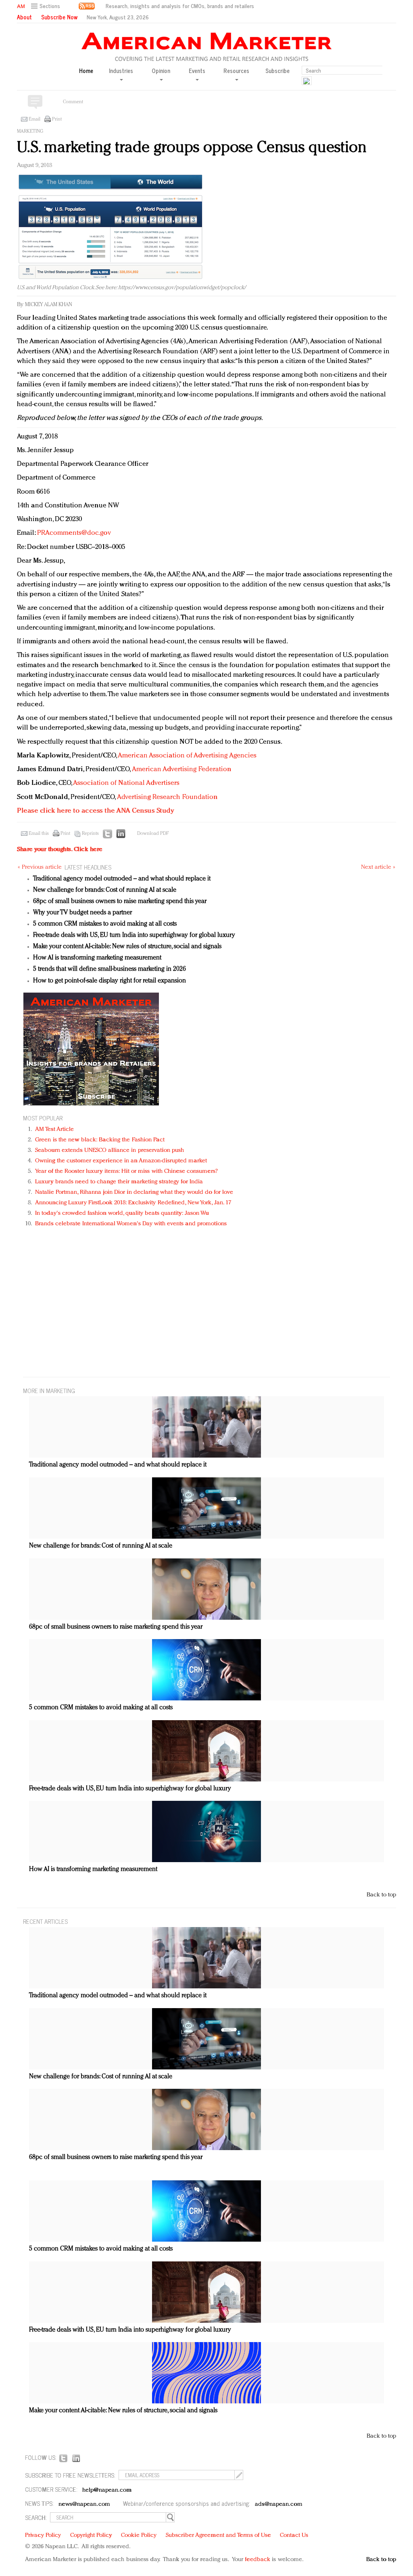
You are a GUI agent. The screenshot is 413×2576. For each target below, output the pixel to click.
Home (86, 71)
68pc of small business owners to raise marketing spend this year (120, 901)
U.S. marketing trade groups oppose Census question (192, 148)
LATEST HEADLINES (88, 867)
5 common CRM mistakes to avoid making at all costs (105, 924)
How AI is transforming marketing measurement (97, 958)
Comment (73, 102)
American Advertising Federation (182, 769)
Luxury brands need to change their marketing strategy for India (119, 1182)
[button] (47, 6)
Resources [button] (236, 71)
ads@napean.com (278, 2504)
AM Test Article (55, 1129)
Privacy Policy (43, 2535)
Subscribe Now (59, 17)
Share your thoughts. (60, 850)
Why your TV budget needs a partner (82, 913)
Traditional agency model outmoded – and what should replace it (122, 879)
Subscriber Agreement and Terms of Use (218, 2535)
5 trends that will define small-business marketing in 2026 (110, 969)
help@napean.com (107, 2490)
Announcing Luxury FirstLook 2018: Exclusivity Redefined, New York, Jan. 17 (133, 1203)
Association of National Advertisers (126, 783)
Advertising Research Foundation (167, 797)
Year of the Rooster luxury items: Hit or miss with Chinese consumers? (126, 1171)
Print (57, 119)
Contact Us (294, 2535)
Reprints (90, 834)
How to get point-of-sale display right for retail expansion (110, 981)
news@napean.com (84, 2504)
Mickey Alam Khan (49, 305)
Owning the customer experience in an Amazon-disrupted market (121, 1161)
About (24, 17)
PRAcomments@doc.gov (74, 533)
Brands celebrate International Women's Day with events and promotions (131, 1224)
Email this (39, 834)
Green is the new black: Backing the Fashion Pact (100, 1140)
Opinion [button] (161, 71)
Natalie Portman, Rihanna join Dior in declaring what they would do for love (134, 1192)
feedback (258, 2560)
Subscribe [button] (277, 71)
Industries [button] (121, 71)
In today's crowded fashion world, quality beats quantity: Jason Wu (122, 1213)
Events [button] (197, 71)
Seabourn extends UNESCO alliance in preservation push (110, 1150)
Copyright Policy (91, 2535)
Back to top (381, 1895)
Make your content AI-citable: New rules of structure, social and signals (127, 947)
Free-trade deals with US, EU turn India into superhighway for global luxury (134, 935)
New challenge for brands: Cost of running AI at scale (105, 890)
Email (34, 119)
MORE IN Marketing (49, 1390)
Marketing (30, 131)
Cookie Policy (139, 2535)
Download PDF (153, 834)
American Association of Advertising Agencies (187, 756)
